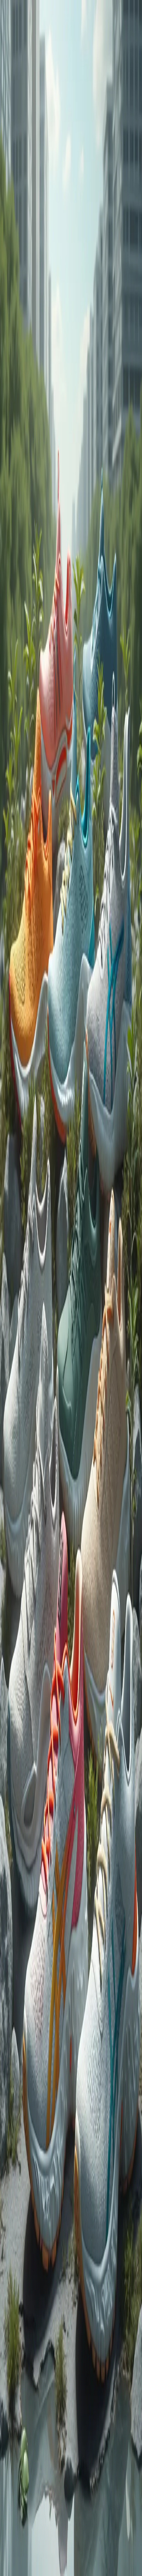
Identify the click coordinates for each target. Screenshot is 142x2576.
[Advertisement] (71, 480)
